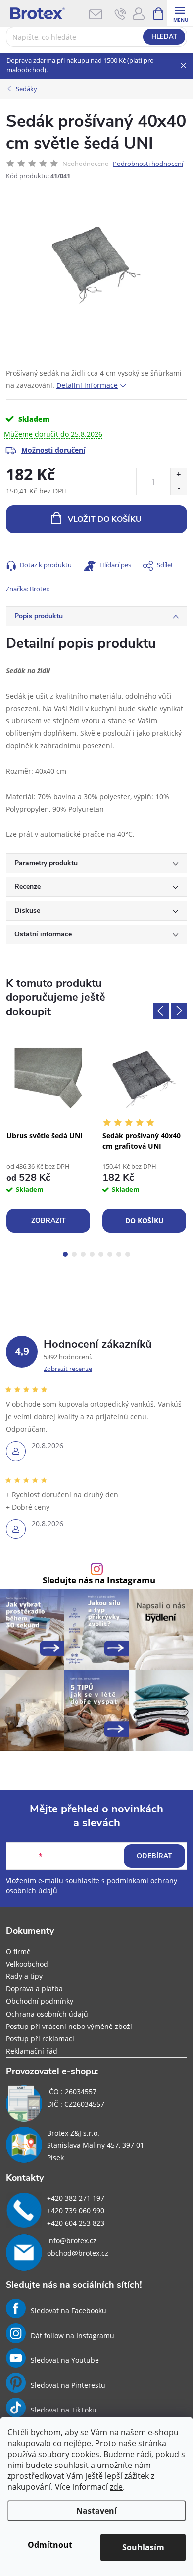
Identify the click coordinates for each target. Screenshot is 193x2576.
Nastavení (96, 2511)
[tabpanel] (48, 1135)
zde (116, 2487)
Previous (161, 1011)
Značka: (28, 589)
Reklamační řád (32, 2051)
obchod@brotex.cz (78, 2253)
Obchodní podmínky (40, 2001)
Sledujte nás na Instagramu (99, 1580)
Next (179, 1011)
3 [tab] (83, 1254)
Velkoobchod (27, 1964)
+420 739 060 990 (76, 2211)
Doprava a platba (34, 1989)
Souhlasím (143, 2547)
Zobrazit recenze (68, 1369)
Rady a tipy (24, 1976)
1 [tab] (65, 1254)
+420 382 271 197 (76, 2198)
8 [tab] (128, 1254)
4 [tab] (92, 1254)
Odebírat (154, 1856)
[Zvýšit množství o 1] (178, 475)
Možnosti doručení (53, 450)
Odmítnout (50, 2545)
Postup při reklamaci (40, 2039)
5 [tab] (101, 1254)
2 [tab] (74, 1254)
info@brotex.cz (72, 2240)
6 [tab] (110, 1254)
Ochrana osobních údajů (47, 2014)
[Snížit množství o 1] (178, 488)
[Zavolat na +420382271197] (121, 14)
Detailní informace (87, 385)
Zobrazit (48, 1221)
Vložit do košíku (105, 519)
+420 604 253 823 (76, 2223)
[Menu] (180, 13)
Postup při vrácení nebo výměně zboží (69, 2026)
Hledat (164, 37)
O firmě (18, 1951)
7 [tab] (119, 1254)
